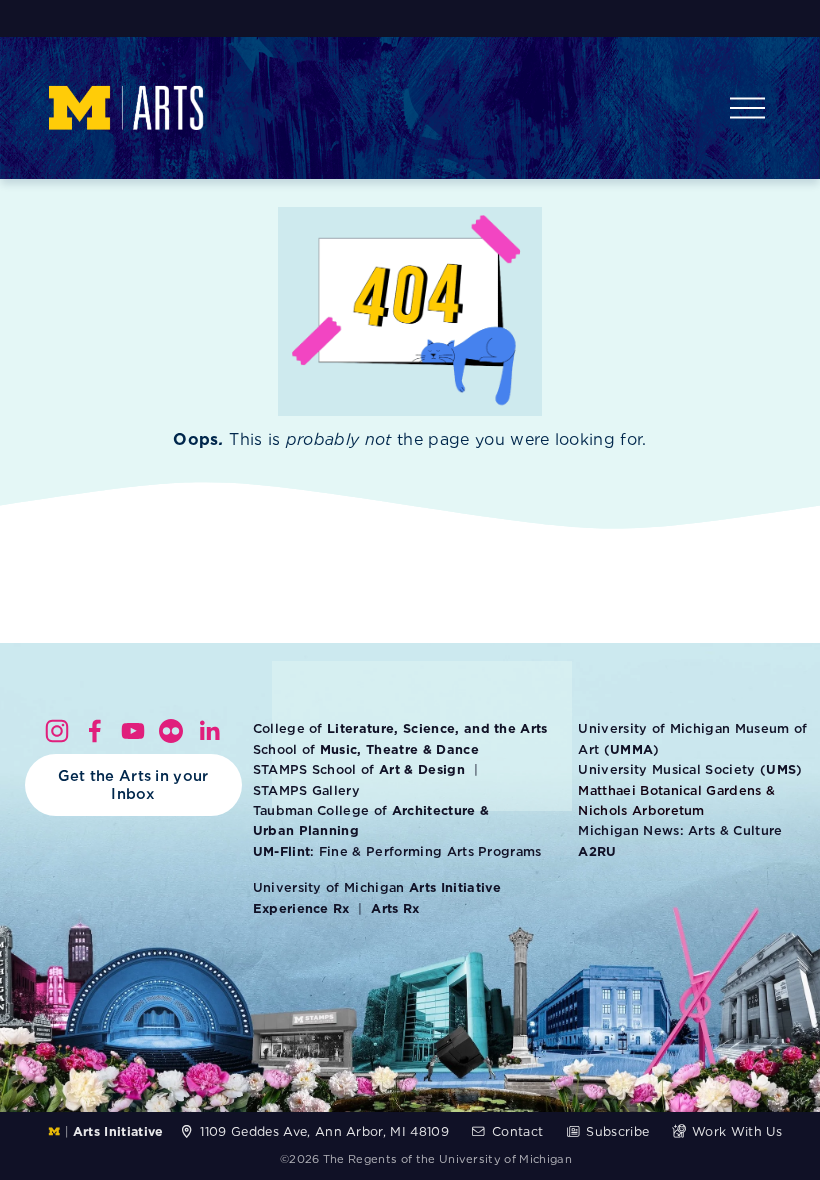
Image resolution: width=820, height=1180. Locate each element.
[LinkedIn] (209, 731)
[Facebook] (95, 731)
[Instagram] (57, 731)
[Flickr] (171, 731)
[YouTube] (133, 731)
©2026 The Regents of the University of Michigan (426, 1159)
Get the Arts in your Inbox (133, 785)
